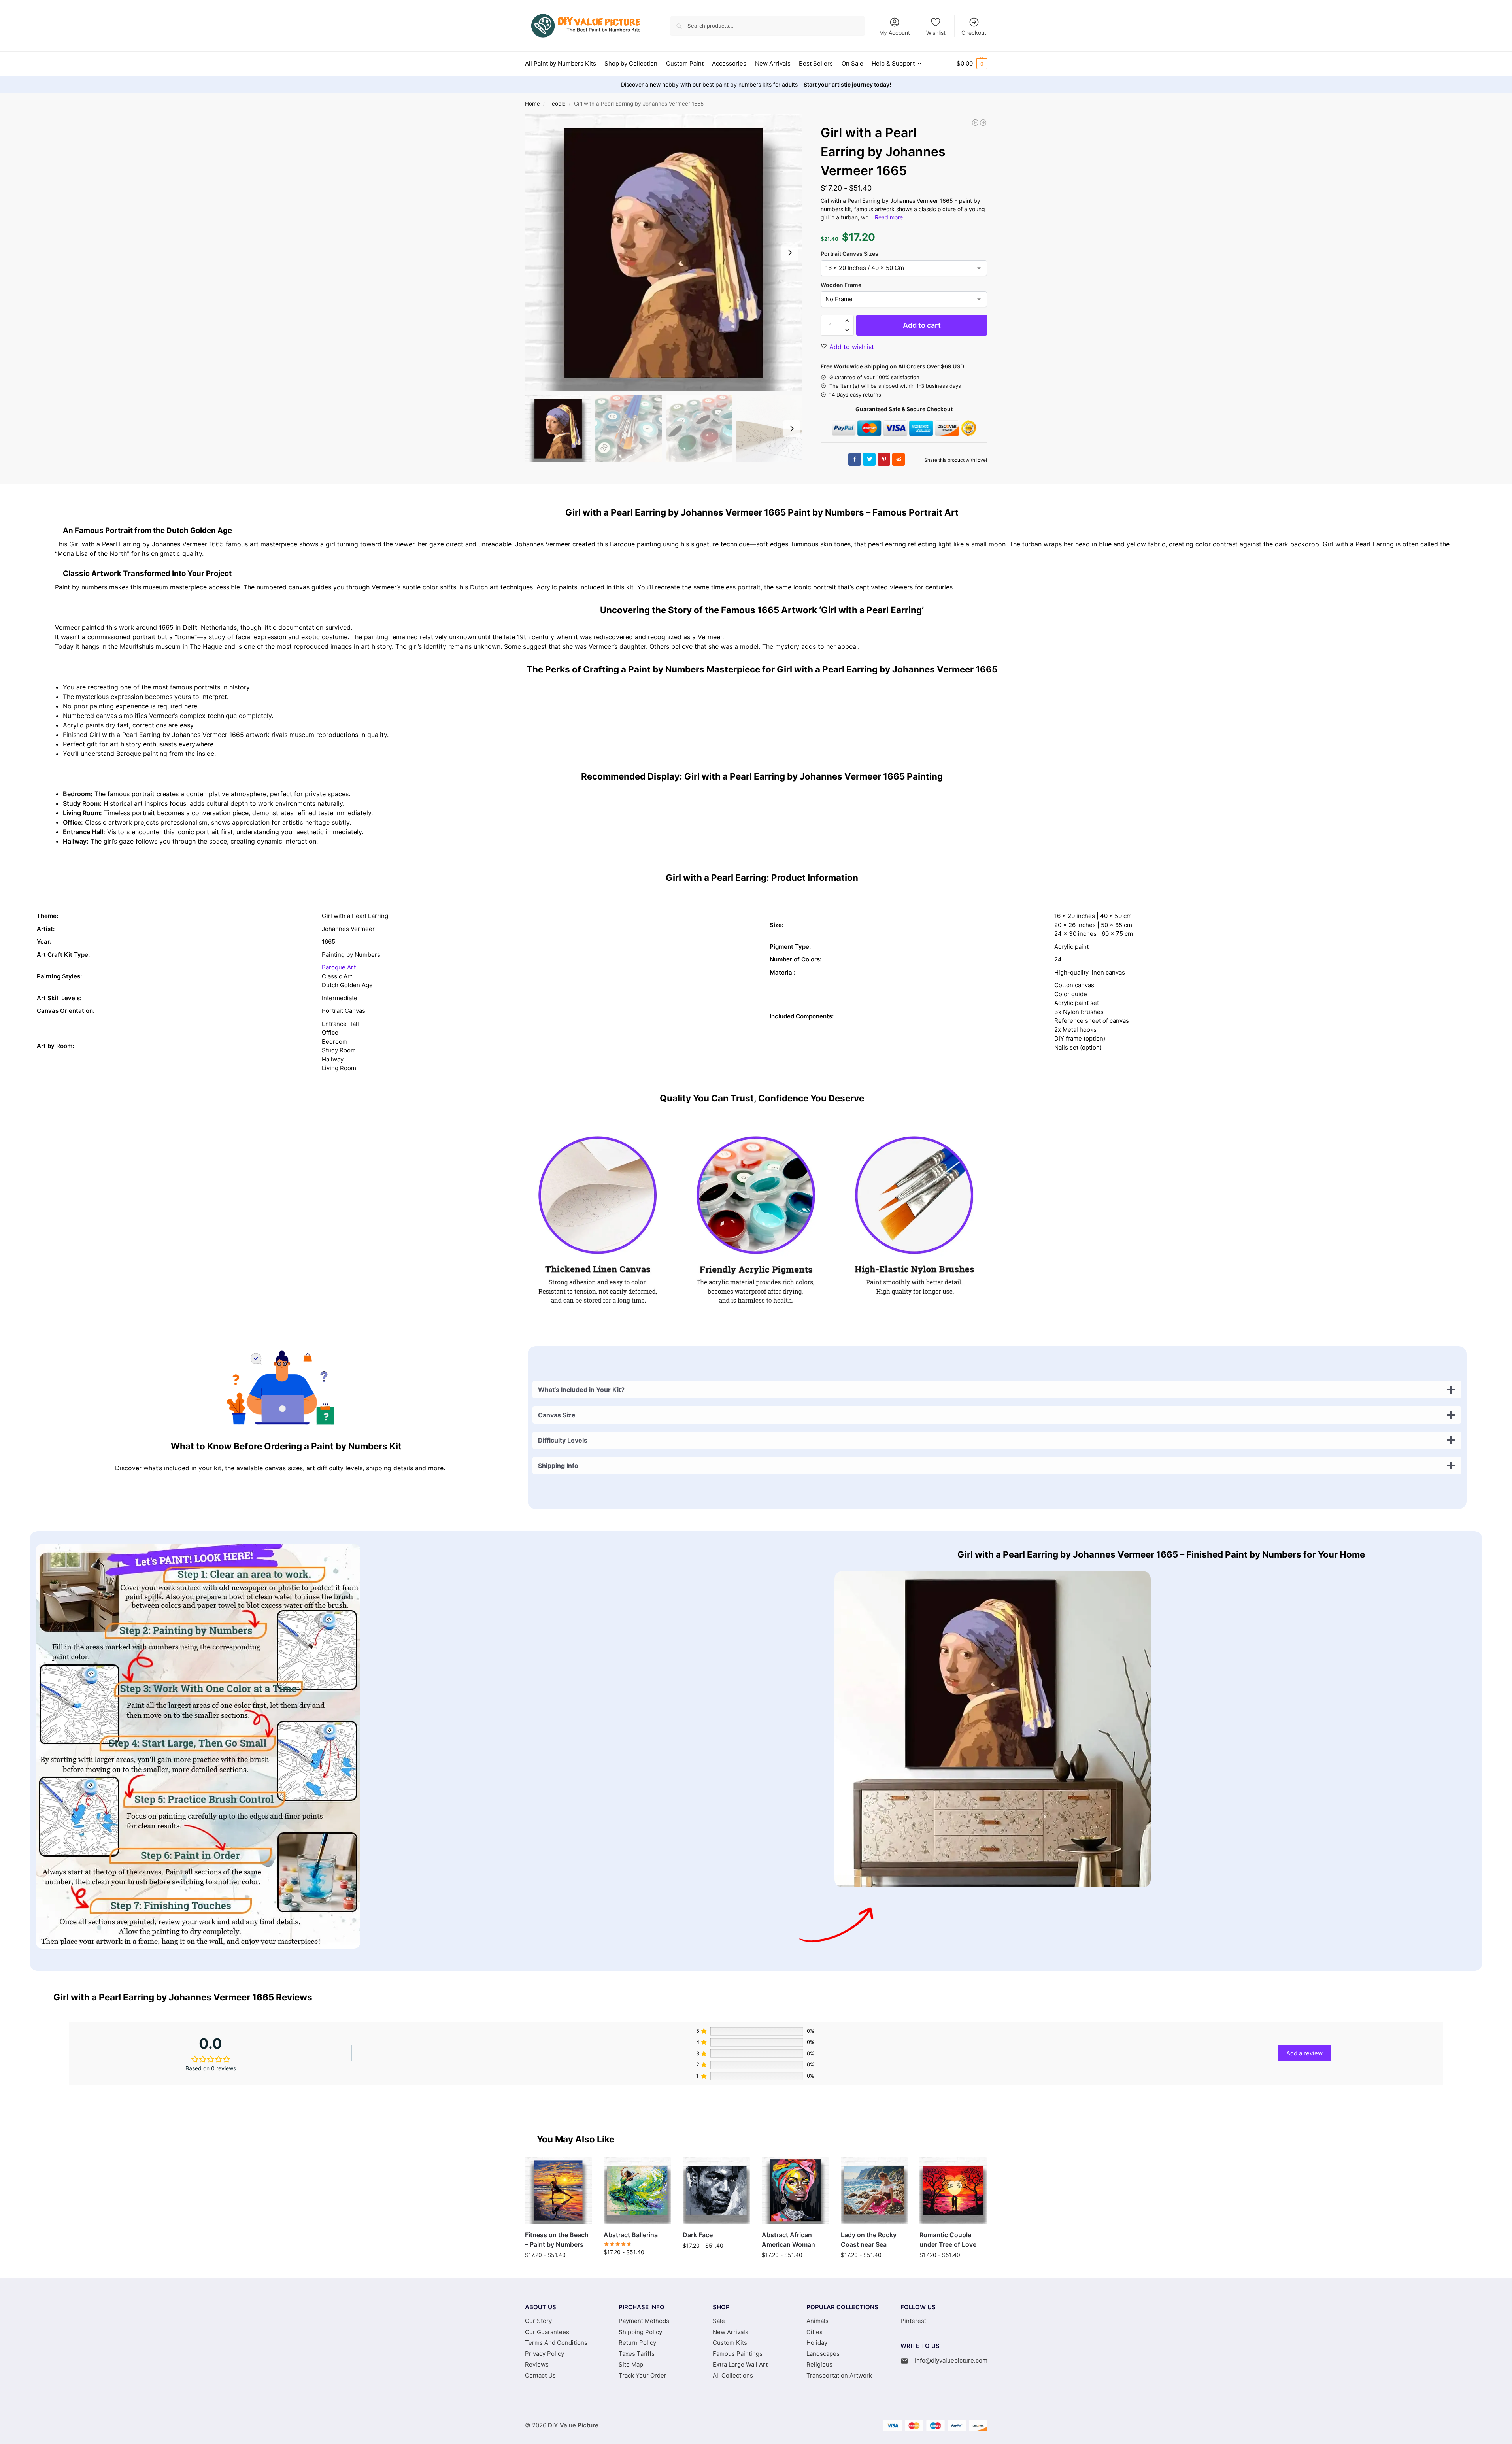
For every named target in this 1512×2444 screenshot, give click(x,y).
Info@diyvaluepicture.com (951, 2360)
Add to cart (922, 325)
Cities (815, 2332)
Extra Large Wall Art (740, 2364)
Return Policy (637, 2343)
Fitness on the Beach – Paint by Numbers (557, 2240)
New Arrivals (731, 2332)
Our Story (538, 2321)
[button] (972, 64)
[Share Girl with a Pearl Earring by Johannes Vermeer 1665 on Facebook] (855, 459)
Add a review (1304, 2053)
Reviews (537, 2364)
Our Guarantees (547, 2332)
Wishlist (936, 33)
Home (532, 104)
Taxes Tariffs (637, 2354)
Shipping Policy (640, 2332)
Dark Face (698, 2235)
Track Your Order (643, 2375)
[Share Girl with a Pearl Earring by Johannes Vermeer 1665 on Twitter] (869, 459)
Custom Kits (730, 2343)
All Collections (733, 2375)
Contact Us (540, 2375)
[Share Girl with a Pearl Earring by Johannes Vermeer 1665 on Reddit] (899, 459)
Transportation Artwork (839, 2375)
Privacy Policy (545, 2354)
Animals (817, 2321)
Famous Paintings (738, 2354)
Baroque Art (339, 967)
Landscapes (823, 2354)
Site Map (631, 2364)
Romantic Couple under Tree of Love (948, 2240)
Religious (819, 2364)
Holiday (817, 2343)
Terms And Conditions (556, 2343)
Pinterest (913, 2321)
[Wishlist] (580, 2169)
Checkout (974, 33)
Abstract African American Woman (788, 2240)
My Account (895, 33)
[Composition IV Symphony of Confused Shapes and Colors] (975, 123)
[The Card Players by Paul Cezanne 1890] (983, 123)
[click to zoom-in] (664, 253)
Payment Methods (644, 2321)
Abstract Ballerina (631, 2235)
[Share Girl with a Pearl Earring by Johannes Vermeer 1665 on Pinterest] (884, 459)
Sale (719, 2321)
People (557, 104)
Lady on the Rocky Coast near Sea (869, 2240)
